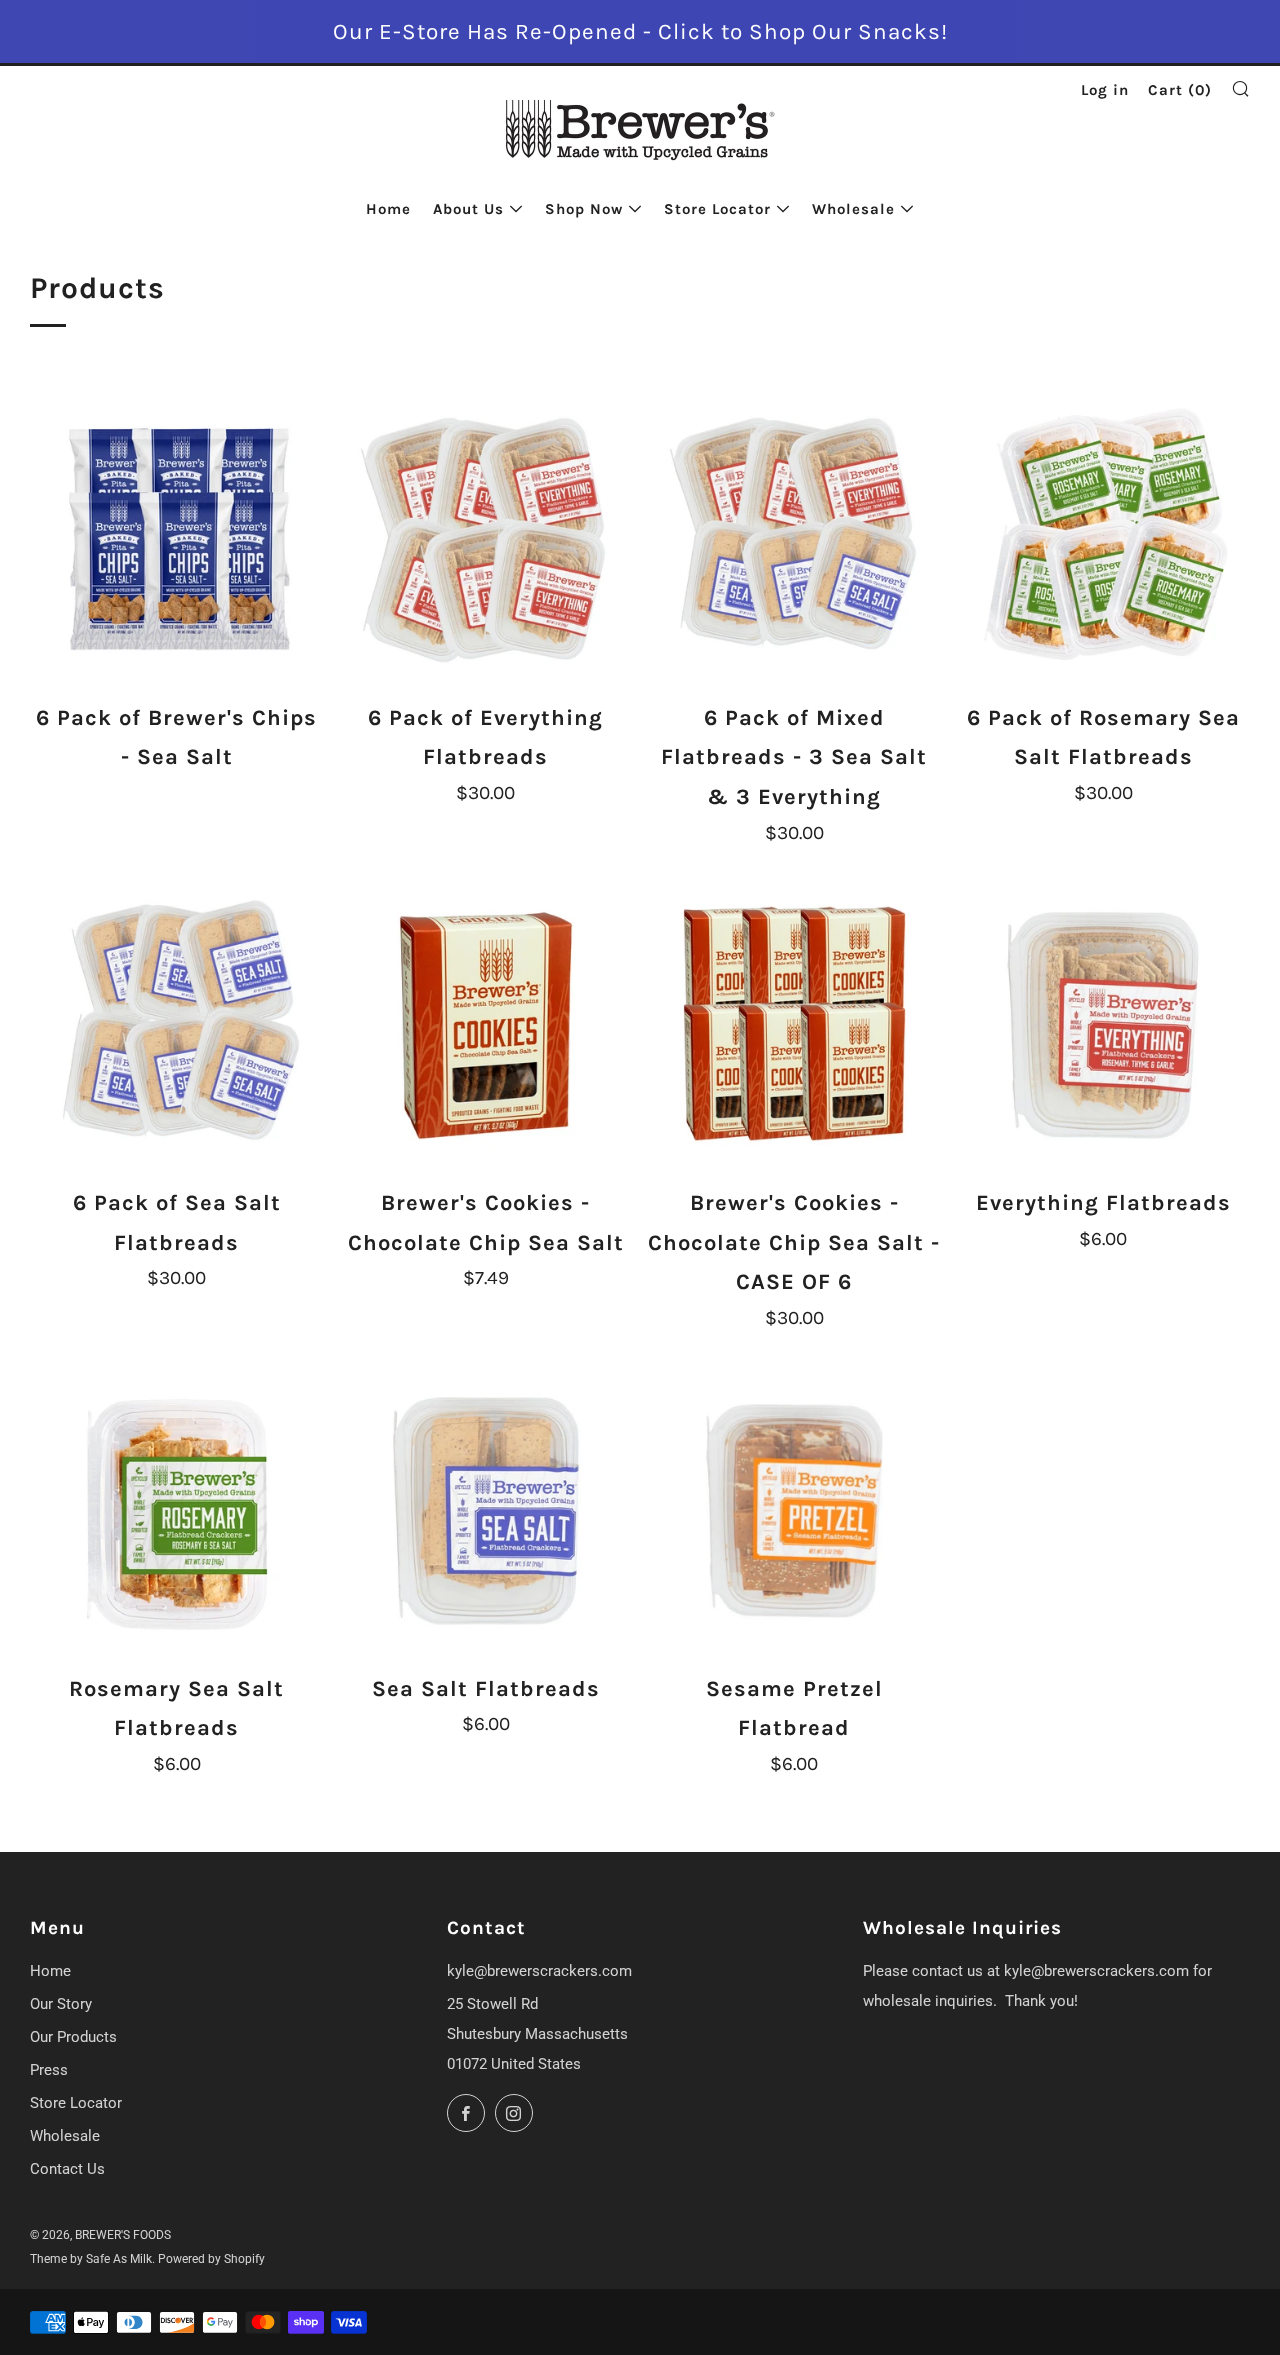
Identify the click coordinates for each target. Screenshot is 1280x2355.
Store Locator (717, 209)
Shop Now (584, 209)
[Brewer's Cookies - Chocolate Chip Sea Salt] (486, 1026)
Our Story (61, 2004)
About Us (468, 209)
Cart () (1180, 90)
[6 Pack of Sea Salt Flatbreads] (177, 1026)
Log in (1105, 90)
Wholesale (853, 209)
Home (388, 209)
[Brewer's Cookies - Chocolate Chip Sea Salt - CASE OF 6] (795, 1026)
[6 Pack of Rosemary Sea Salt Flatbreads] (1103, 540)
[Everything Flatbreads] (1103, 1026)
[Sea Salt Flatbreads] (486, 1511)
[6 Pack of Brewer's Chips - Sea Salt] (177, 540)
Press (49, 2070)
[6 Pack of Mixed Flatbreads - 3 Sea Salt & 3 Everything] (795, 540)
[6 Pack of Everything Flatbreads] (486, 540)
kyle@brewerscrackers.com (539, 1971)
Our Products (73, 2037)
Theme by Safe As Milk (91, 2259)
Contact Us (67, 2169)
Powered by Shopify (211, 2259)
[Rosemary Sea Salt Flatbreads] (177, 1511)
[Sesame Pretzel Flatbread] (795, 1511)
